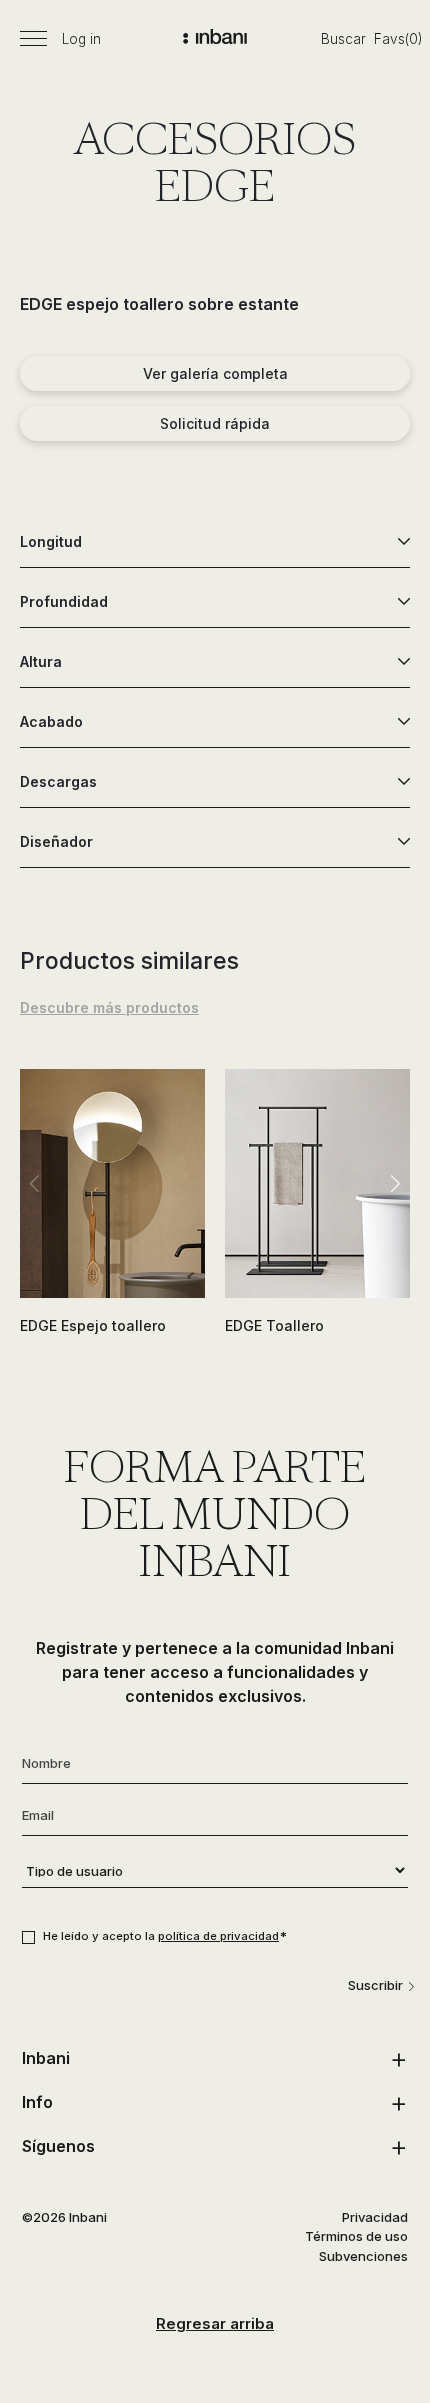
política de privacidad (218, 1936)
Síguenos (58, 2146)
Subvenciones (363, 2256)
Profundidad (64, 601)
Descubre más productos (109, 1007)
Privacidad (375, 2217)
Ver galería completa (215, 373)
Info (37, 2102)
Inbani (46, 2058)
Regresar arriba (215, 2323)
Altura (41, 661)
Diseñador (56, 841)
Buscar (343, 39)
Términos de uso (356, 2236)
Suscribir (375, 1985)
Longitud (51, 541)
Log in (81, 39)
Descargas (58, 781)
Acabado (51, 721)
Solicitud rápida (215, 423)
